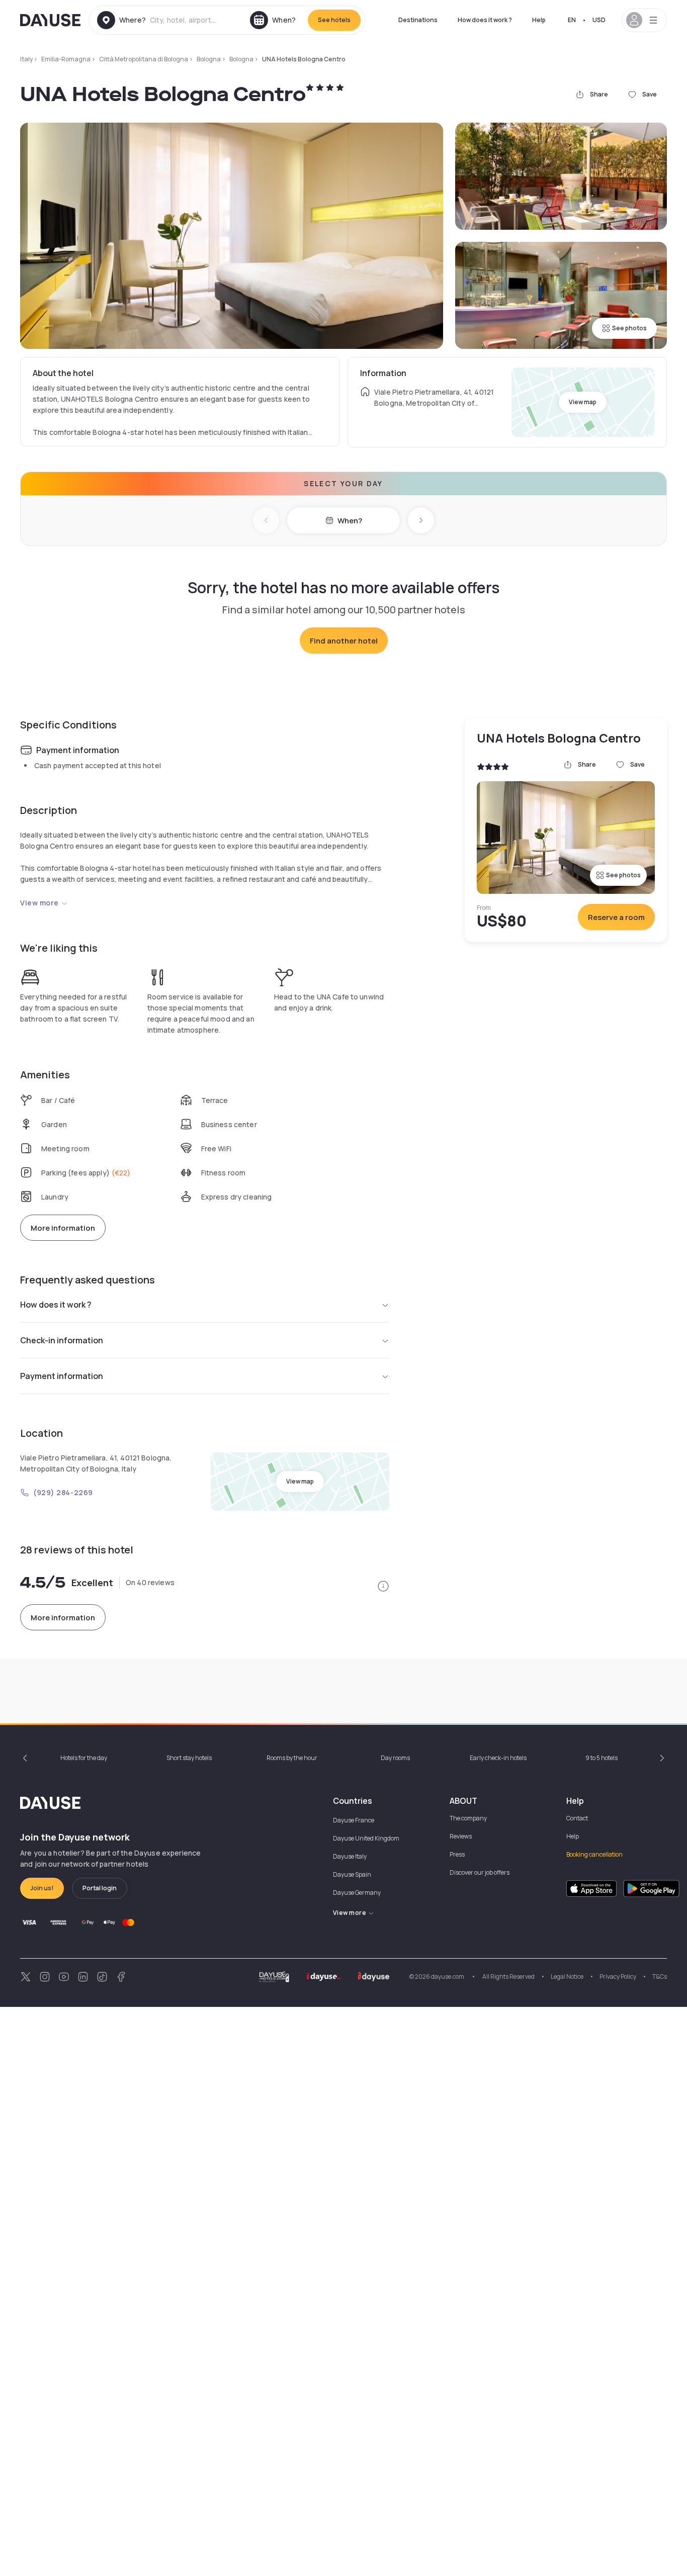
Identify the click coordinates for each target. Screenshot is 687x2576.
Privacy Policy (618, 1976)
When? (350, 521)
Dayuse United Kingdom (366, 1838)
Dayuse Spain (352, 1874)
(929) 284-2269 (63, 1492)
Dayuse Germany (357, 1893)
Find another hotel (344, 641)
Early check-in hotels (498, 1758)
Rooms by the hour (292, 1758)
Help (539, 20)
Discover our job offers (480, 1872)
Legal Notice (567, 1976)
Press (457, 1854)
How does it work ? (485, 20)
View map (583, 402)
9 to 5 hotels (602, 1758)
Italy (26, 59)
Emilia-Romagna (66, 59)
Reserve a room (616, 917)
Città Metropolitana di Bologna (144, 59)
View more (39, 903)
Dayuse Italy (350, 1856)
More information (63, 1228)
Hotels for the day (84, 1758)
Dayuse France (354, 1820)
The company (468, 1818)
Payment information (62, 1376)
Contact (577, 1818)
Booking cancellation (594, 1854)
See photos (629, 328)
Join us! (42, 1888)
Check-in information (62, 1340)
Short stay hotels (189, 1758)
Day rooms (395, 1758)
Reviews (461, 1836)
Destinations (418, 20)
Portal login (100, 1888)
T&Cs (660, 1976)
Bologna (209, 59)
